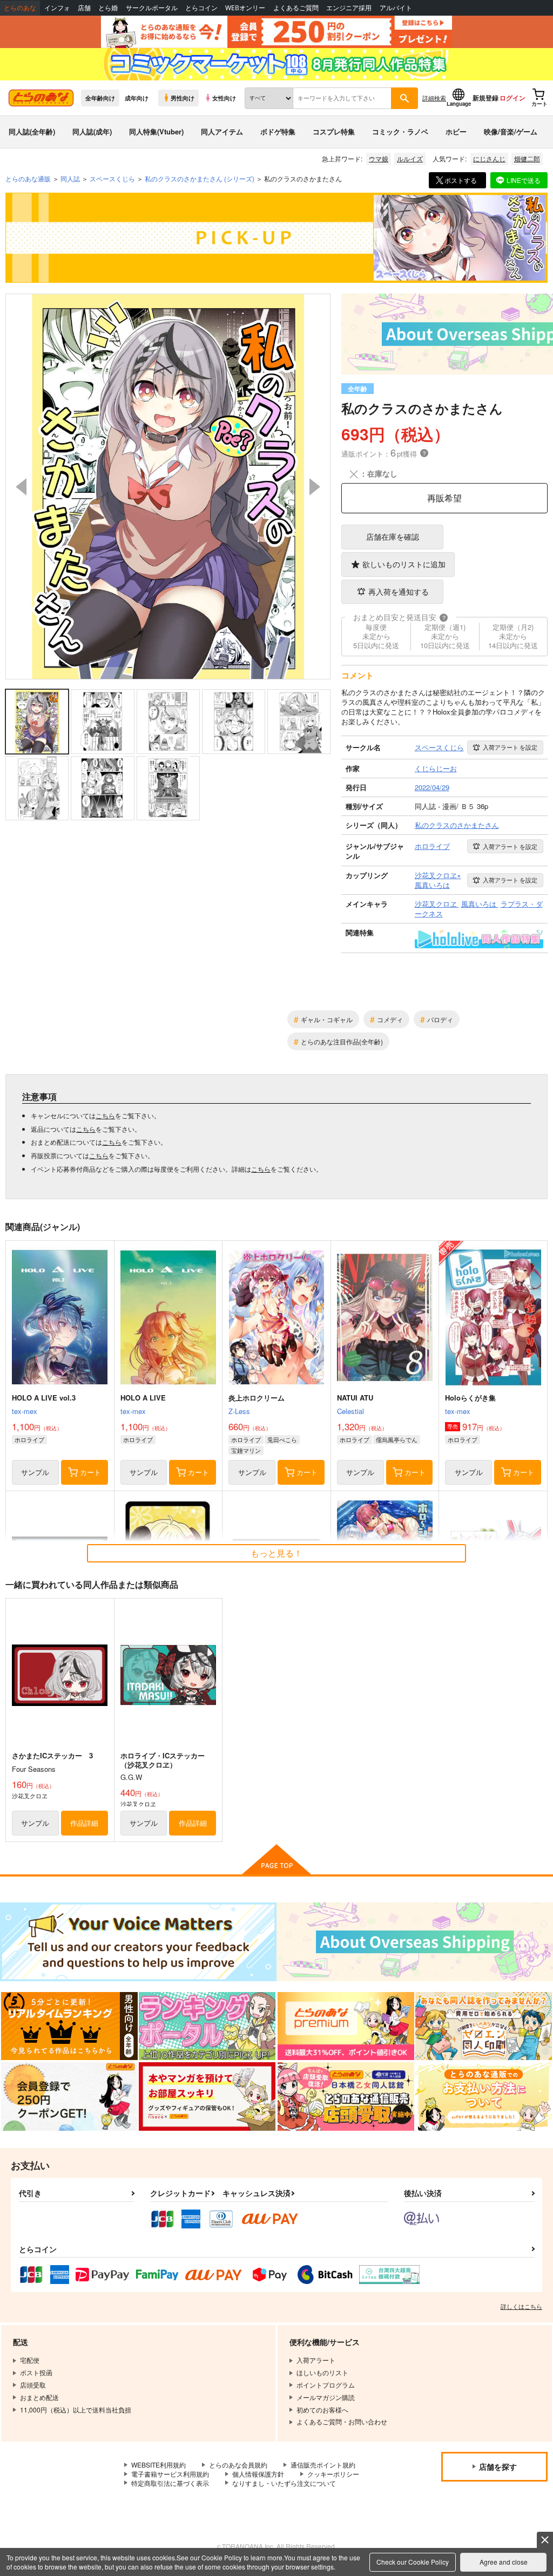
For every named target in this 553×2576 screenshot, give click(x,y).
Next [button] (315, 487)
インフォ (57, 8)
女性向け (224, 98)
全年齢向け (100, 98)
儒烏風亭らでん (397, 1439)
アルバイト (396, 8)
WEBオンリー (245, 8)
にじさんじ (489, 158)
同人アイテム (222, 131)
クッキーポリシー (333, 2474)
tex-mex (25, 1411)
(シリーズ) (200, 178)
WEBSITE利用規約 (159, 2465)
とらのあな (20, 8)
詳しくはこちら (521, 2306)
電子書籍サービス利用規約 (170, 2474)
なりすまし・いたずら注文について (284, 2483)
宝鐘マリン (246, 1450)
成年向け (137, 98)
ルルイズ (410, 158)
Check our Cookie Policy (413, 2562)
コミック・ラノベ (400, 131)
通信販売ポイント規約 (323, 2465)
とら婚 (108, 8)
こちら (105, 1115)
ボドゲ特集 (278, 131)
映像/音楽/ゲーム (511, 131)
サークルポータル (152, 8)
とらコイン (201, 8)
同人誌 (70, 178)
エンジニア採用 (349, 8)
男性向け (183, 98)
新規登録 (485, 98)
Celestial (350, 1411)
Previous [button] (21, 487)
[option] (168, 487)
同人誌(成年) (92, 131)
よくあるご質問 (296, 8)
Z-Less (239, 1411)
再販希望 (444, 498)
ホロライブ (29, 1439)
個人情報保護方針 (258, 2474)
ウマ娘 (379, 158)
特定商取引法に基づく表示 (170, 2483)
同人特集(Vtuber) (156, 131)
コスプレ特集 (334, 131)
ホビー (456, 131)
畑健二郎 (527, 158)
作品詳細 (84, 1823)
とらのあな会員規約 (238, 2465)
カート (90, 1472)
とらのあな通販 (28, 178)
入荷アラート (510, 747)
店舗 (84, 8)
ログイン (512, 98)
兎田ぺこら (282, 1439)
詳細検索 (434, 98)
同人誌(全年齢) (32, 131)
